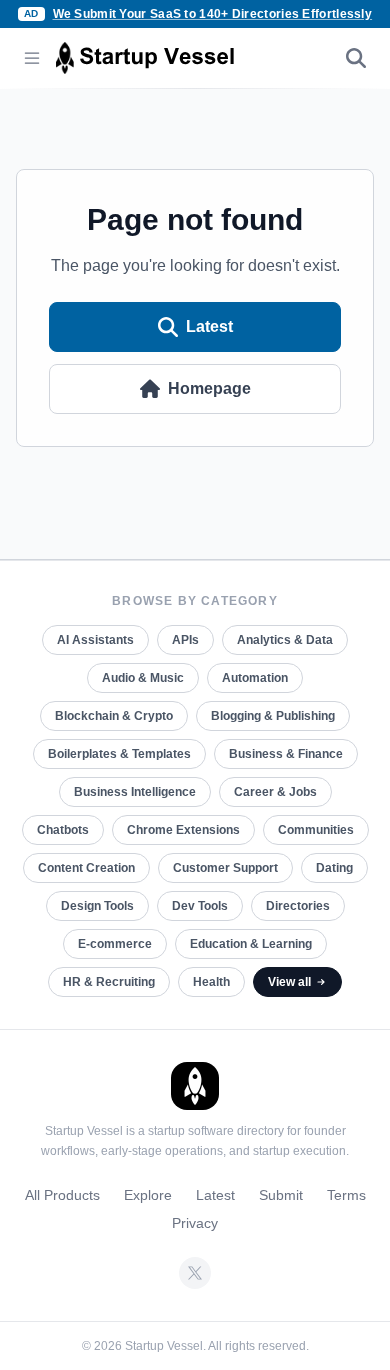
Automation (255, 678)
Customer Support (225, 868)
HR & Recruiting (109, 982)
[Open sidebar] (32, 58)
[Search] (356, 58)
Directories (298, 906)
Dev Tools (200, 906)
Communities (316, 830)
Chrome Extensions (183, 830)
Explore (148, 1195)
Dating (334, 868)
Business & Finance (286, 754)
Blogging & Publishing (273, 716)
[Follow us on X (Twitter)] (195, 1273)
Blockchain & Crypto (114, 716)
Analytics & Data (285, 640)
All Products (62, 1195)
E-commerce (115, 944)
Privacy (195, 1223)
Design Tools (97, 906)
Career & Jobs (275, 792)
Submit (281, 1195)
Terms (346, 1195)
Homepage (209, 388)
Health (211, 982)
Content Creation (86, 868)
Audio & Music (143, 678)
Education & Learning (251, 944)
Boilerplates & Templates (119, 754)
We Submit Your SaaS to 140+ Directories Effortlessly (213, 14)
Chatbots (63, 830)
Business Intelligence (135, 792)
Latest (209, 326)
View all (289, 982)
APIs (185, 640)
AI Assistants (95, 640)
